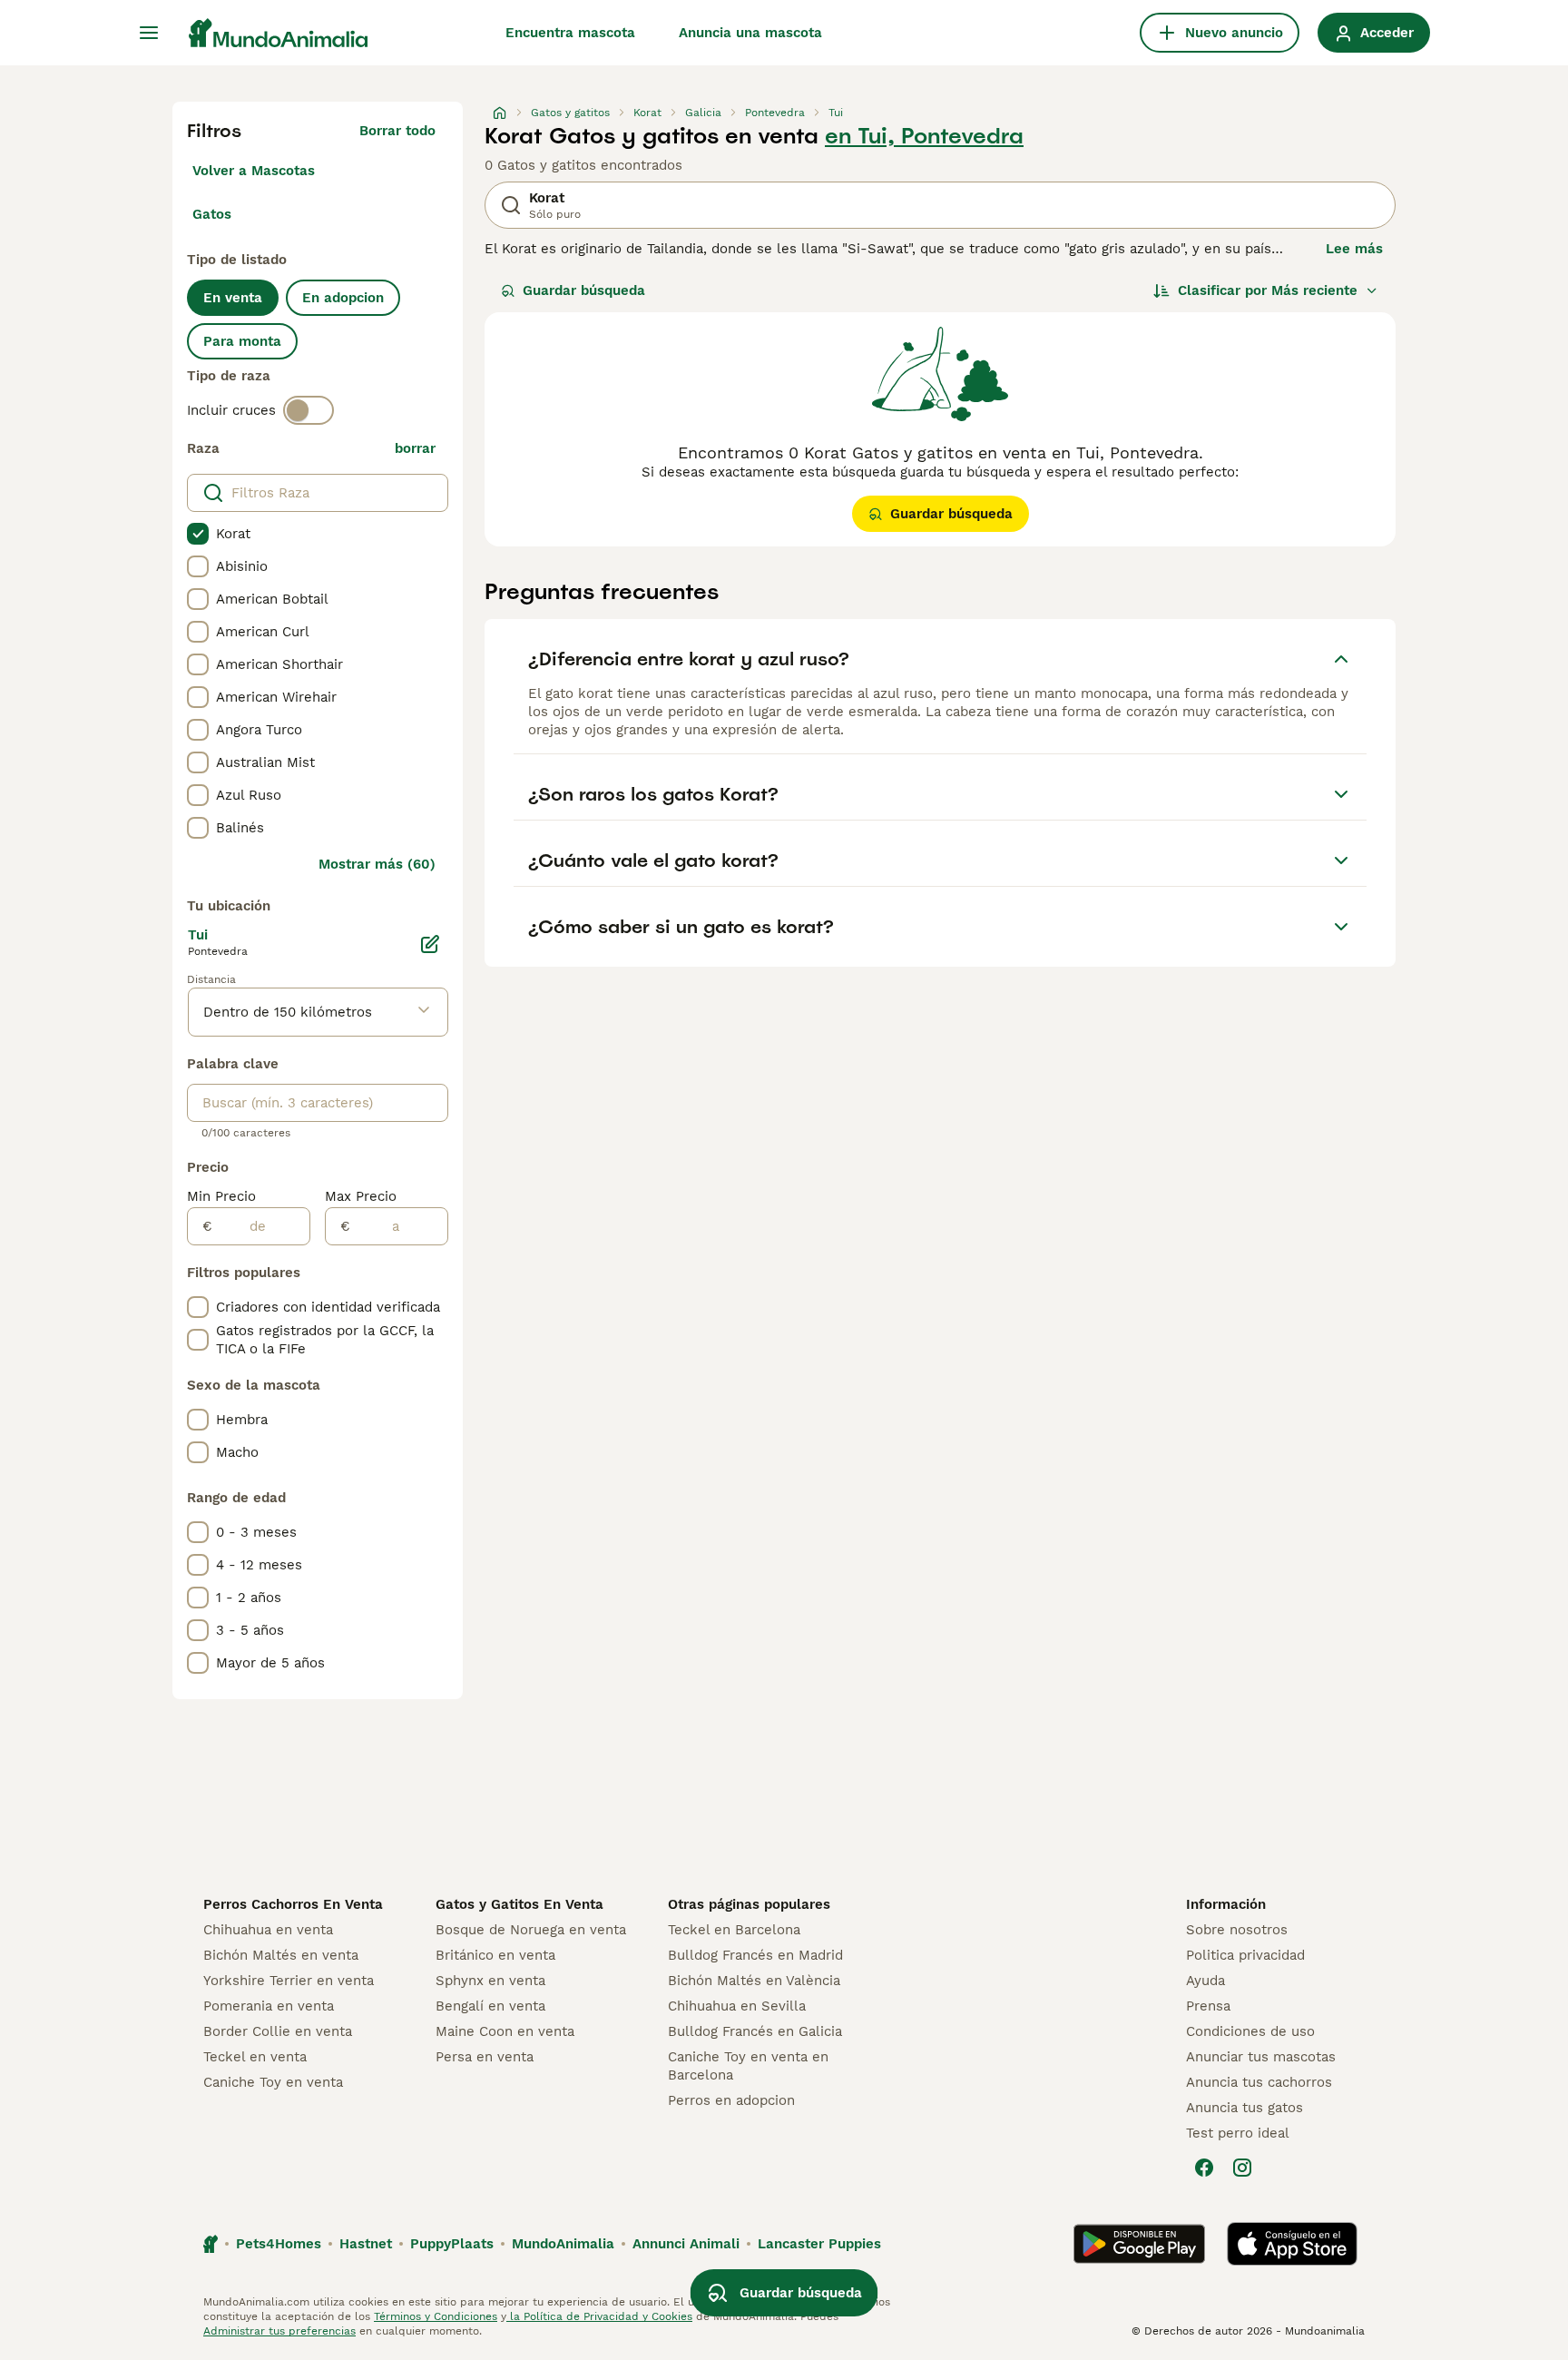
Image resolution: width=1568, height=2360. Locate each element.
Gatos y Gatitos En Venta (519, 1904)
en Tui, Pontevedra (924, 136)
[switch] (309, 410)
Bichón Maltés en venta (281, 1955)
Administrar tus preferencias (279, 2331)
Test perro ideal (1238, 2133)
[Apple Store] (1292, 2244)
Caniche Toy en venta (273, 2082)
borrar (415, 448)
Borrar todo (397, 131)
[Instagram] (1242, 2168)
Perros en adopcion (731, 2100)
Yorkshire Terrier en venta (289, 1981)
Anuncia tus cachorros (1259, 2082)
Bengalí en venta (490, 2006)
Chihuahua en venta (268, 1930)
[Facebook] (1204, 2168)
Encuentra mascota (570, 33)
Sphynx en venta (490, 1981)
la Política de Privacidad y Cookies (599, 2316)
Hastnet (366, 2244)
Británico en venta (495, 1955)
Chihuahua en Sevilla (737, 2006)
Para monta (242, 341)
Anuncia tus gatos (1245, 2108)
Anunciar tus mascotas (1261, 2057)
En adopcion (343, 298)
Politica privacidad (1245, 1955)
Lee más (1354, 249)
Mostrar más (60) (377, 864)
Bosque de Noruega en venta (531, 1930)
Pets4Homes (279, 2244)
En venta (233, 298)
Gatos (212, 214)
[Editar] (430, 944)
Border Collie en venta (278, 2031)
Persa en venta (485, 2057)
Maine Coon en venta (505, 2031)
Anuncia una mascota (750, 33)
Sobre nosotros (1237, 1930)
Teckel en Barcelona (734, 1930)
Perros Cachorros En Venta (293, 1904)
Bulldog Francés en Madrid (755, 1955)
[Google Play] (1139, 2244)
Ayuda (1205, 1981)
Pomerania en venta (269, 2006)
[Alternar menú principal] (149, 33)
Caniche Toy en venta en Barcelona (748, 2066)
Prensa (1208, 2006)
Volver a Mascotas (254, 171)
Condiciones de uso (1250, 2031)
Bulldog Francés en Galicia (755, 2031)
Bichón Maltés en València (754, 1981)
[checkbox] (198, 534)
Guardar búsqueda (584, 290)
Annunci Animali (686, 2244)
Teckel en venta (255, 2057)
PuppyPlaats (452, 2244)
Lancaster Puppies (819, 2244)
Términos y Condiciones (436, 2316)
